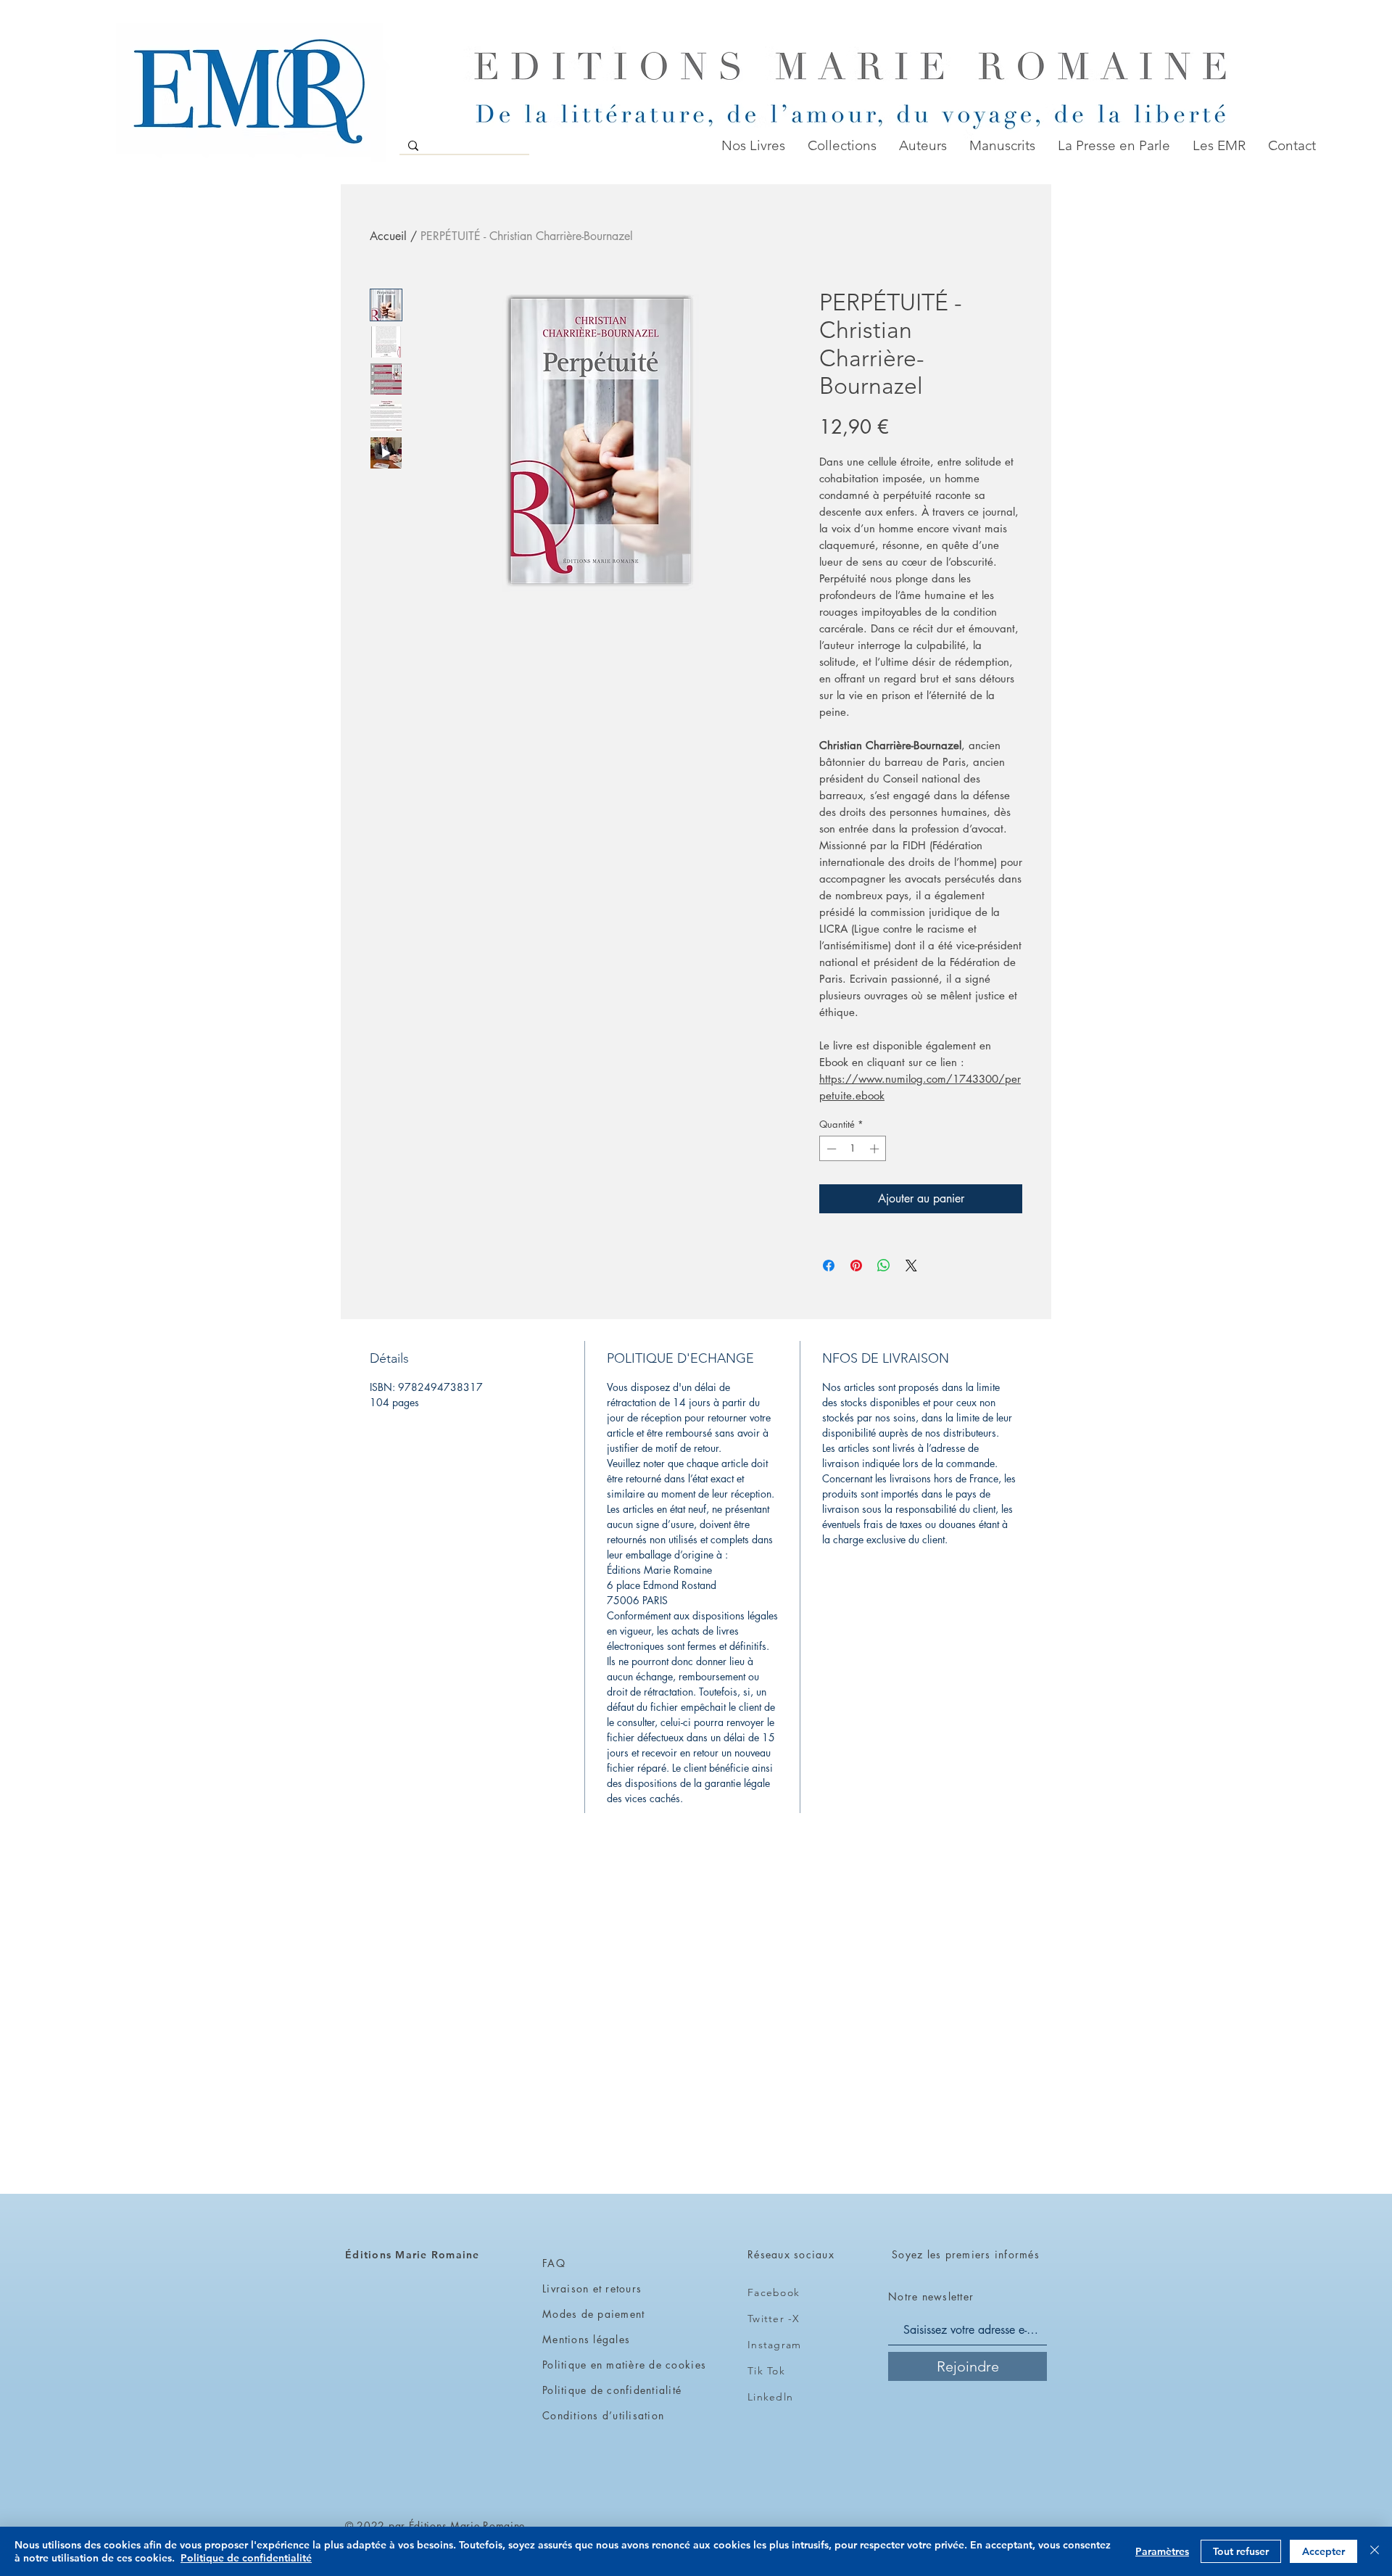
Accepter (1323, 2551)
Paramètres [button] (1162, 2551)
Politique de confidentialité (246, 2558)
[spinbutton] (853, 1149)
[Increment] (876, 1149)
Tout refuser (1241, 2551)
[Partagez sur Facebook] (829, 1266)
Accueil (388, 236)
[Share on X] (911, 1266)
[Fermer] (1375, 2551)
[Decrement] (830, 1149)
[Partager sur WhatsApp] (884, 1266)
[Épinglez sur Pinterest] (856, 1266)
